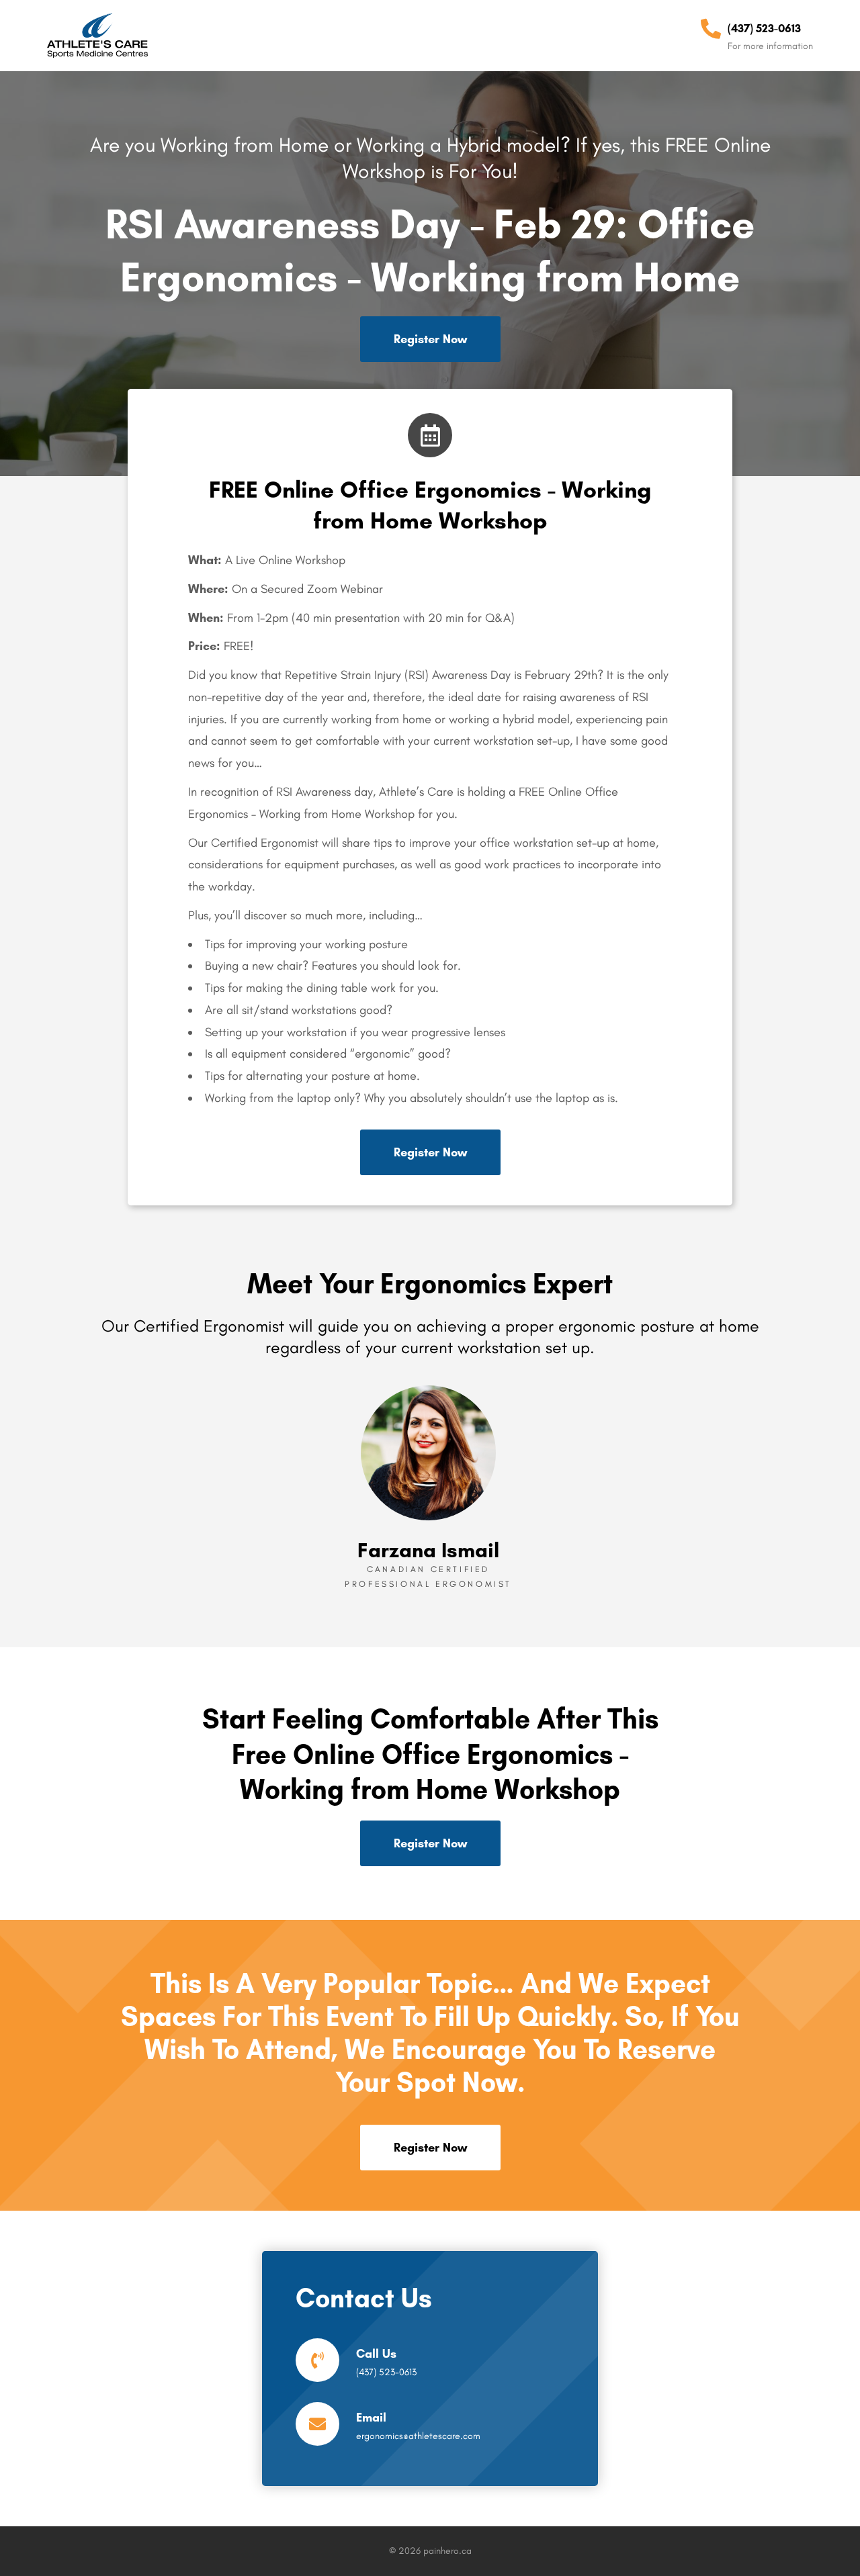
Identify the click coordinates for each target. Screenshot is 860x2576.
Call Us (376, 2354)
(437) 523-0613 (764, 28)
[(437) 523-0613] (711, 29)
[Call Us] (317, 2360)
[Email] (317, 2424)
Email (371, 2418)
